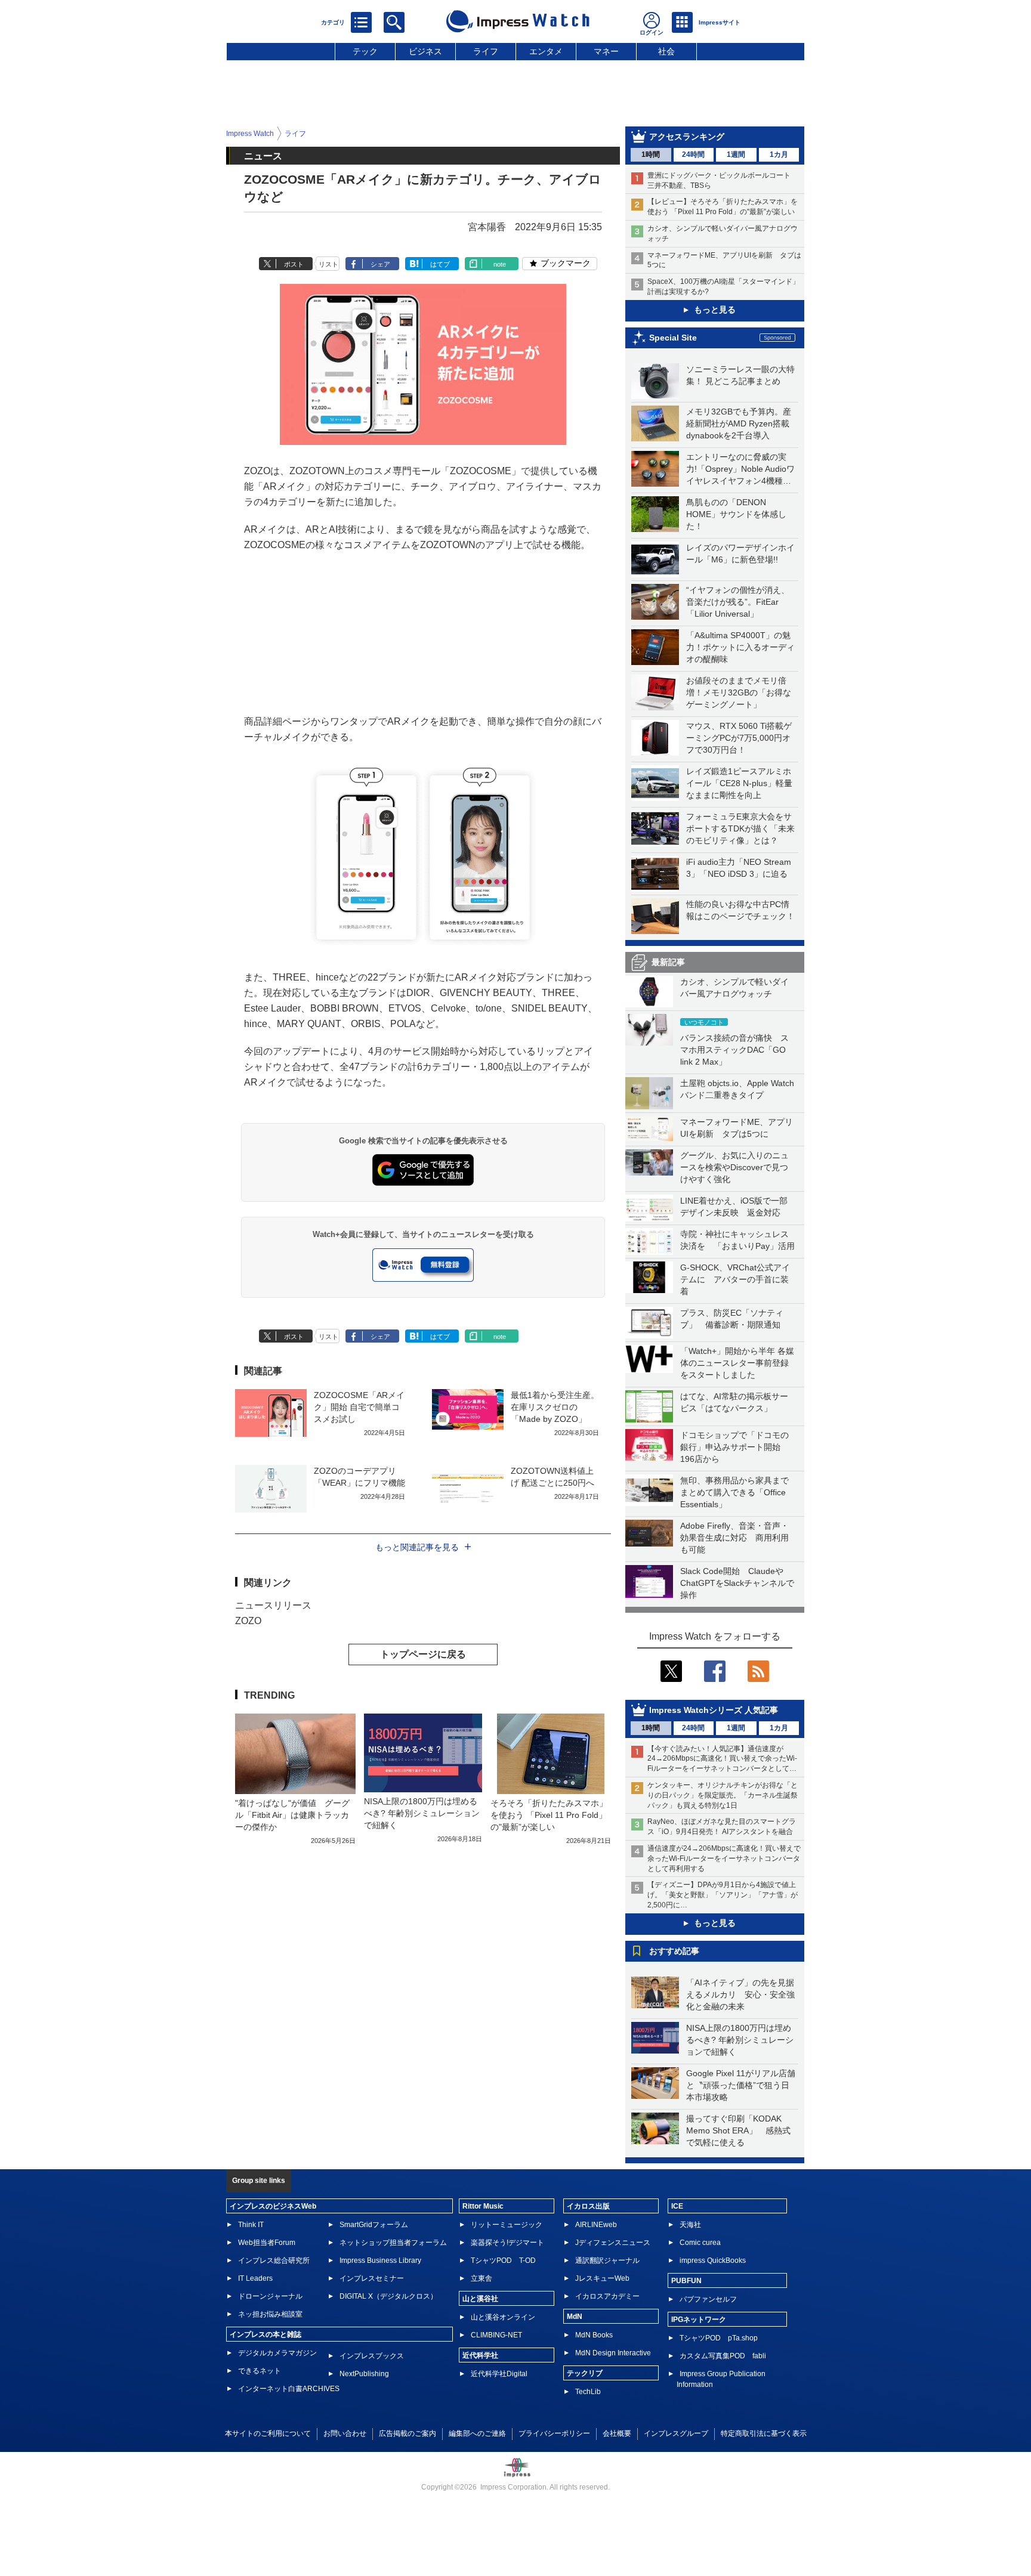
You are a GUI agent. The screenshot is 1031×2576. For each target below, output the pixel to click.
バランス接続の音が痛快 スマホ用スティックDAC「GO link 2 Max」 (734, 1050)
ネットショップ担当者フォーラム (393, 2243)
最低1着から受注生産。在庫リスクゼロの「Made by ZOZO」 (555, 1407)
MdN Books (594, 2335)
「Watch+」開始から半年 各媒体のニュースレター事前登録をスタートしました (737, 1363)
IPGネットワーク (699, 2320)
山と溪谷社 (480, 2299)
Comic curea (700, 2243)
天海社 (690, 2225)
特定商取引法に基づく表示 (764, 2433)
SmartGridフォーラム (374, 2225)
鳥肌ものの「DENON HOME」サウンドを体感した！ (736, 514)
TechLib (588, 2392)
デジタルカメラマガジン (277, 2353)
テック (365, 51)
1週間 (736, 154)
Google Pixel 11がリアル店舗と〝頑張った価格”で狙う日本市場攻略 (741, 2085)
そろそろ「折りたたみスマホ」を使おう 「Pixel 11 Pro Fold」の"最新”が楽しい (549, 1815)
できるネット (260, 2371)
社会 (666, 51)
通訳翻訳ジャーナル (607, 2260)
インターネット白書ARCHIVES (289, 2389)
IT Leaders (255, 2278)
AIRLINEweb (596, 2225)
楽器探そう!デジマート (507, 2243)
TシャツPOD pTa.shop (719, 2338)
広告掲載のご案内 (408, 2433)
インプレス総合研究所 (274, 2260)
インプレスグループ (676, 2433)
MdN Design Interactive (613, 2353)
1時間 (651, 154)
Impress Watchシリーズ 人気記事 (714, 1710)
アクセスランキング (687, 137)
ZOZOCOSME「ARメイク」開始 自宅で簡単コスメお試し (359, 1407)
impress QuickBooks (713, 2260)
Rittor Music (483, 2206)
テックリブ (585, 2373)
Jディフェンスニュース (613, 2243)
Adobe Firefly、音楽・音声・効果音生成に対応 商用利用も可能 (734, 1538)
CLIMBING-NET (496, 2335)
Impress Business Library (380, 2260)
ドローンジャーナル (270, 2296)
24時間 (693, 154)
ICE (677, 2206)
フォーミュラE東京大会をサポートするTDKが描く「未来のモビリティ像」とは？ (740, 828)
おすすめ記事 (674, 1951)
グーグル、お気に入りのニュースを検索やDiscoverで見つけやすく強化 (734, 1167)
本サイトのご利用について (268, 2433)
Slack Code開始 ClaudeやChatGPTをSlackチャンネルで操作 (737, 1583)
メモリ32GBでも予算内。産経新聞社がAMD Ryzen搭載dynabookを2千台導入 (739, 423)
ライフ (486, 51)
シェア (380, 264)
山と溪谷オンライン (503, 2317)
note (500, 264)
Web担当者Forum (267, 2243)
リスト (328, 264)
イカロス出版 (588, 2206)
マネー (606, 51)
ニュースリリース (273, 1605)
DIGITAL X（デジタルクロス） (388, 2296)
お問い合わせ (345, 2433)
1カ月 (779, 154)
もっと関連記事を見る (417, 1547)
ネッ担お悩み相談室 (270, 2314)
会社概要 (617, 2433)
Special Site (673, 338)
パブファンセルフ (708, 2299)
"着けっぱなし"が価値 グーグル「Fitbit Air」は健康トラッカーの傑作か (292, 1815)
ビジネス (425, 51)
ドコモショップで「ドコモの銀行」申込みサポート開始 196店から (734, 1447)
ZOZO (248, 1621)
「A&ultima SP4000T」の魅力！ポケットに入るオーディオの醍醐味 (740, 647)
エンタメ (546, 51)
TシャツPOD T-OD (503, 2260)
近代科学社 (480, 2355)
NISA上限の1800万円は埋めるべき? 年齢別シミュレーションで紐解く (740, 2040)
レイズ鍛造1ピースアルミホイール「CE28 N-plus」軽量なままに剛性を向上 (739, 783)
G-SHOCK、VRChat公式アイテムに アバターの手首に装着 (735, 1279)
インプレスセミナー (372, 2278)
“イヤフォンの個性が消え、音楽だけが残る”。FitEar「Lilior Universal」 (738, 602)
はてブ (440, 264)
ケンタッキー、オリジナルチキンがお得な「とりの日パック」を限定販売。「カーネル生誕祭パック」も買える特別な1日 (723, 1795)
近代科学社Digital (499, 2374)
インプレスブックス (372, 2356)
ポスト (294, 264)
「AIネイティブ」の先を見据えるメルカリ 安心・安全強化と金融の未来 (740, 1994)
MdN (575, 2317)
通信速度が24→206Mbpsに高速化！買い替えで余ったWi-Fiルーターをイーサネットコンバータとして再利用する (724, 1858)
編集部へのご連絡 (477, 2433)
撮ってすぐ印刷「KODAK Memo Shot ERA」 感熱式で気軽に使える (738, 2130)
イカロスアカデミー (607, 2296)
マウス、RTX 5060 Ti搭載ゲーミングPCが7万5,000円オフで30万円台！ (739, 738)
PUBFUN (686, 2281)
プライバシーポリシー (554, 2433)
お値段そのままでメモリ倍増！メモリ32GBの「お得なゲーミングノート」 (739, 692)
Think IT (251, 2225)
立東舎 (481, 2278)
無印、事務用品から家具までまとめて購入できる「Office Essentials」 (734, 1492)
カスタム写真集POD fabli (723, 2356)
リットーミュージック (507, 2225)
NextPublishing (364, 2374)
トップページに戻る (423, 1654)
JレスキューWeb (602, 2278)
